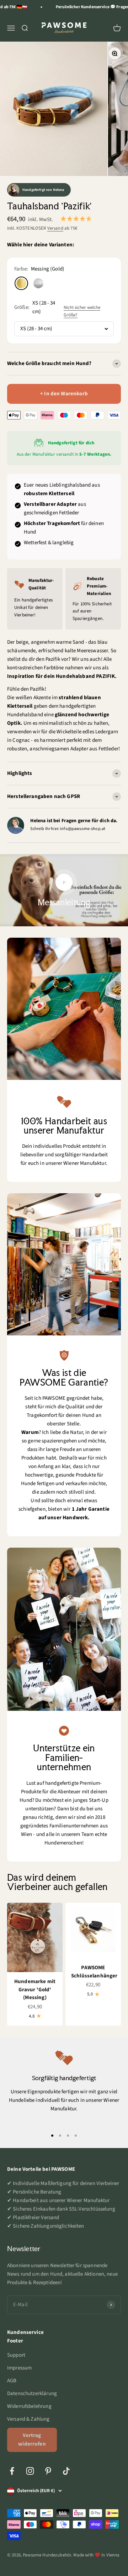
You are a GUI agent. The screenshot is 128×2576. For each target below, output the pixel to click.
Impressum (19, 2368)
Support (16, 2355)
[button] (76, 219)
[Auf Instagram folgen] (30, 2471)
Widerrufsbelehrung (29, 2406)
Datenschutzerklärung (32, 2393)
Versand (55, 228)
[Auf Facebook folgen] (12, 2471)
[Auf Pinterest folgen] (48, 2471)
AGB (12, 2381)
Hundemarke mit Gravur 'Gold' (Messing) (35, 1989)
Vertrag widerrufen (32, 2440)
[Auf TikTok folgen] (66, 2471)
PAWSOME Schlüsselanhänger (94, 1972)
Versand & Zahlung (28, 2419)
